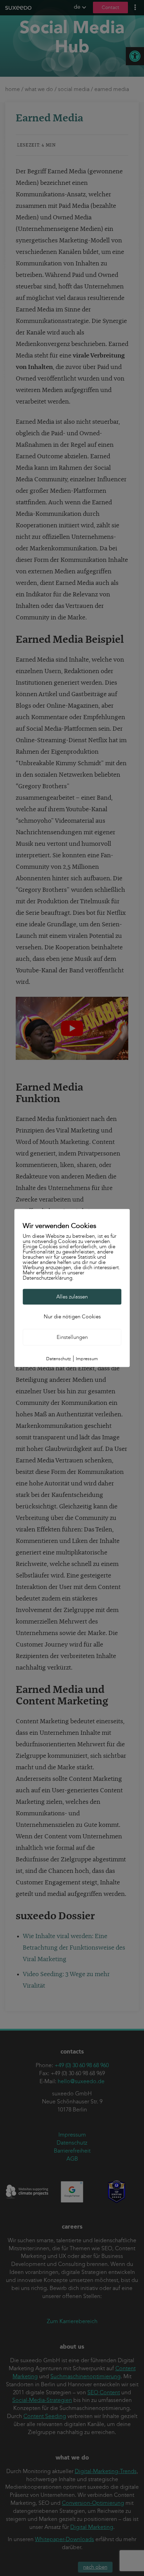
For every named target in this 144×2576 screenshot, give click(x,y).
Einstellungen (72, 1337)
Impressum (87, 1359)
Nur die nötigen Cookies (72, 1317)
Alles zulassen (72, 1297)
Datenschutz (59, 1359)
